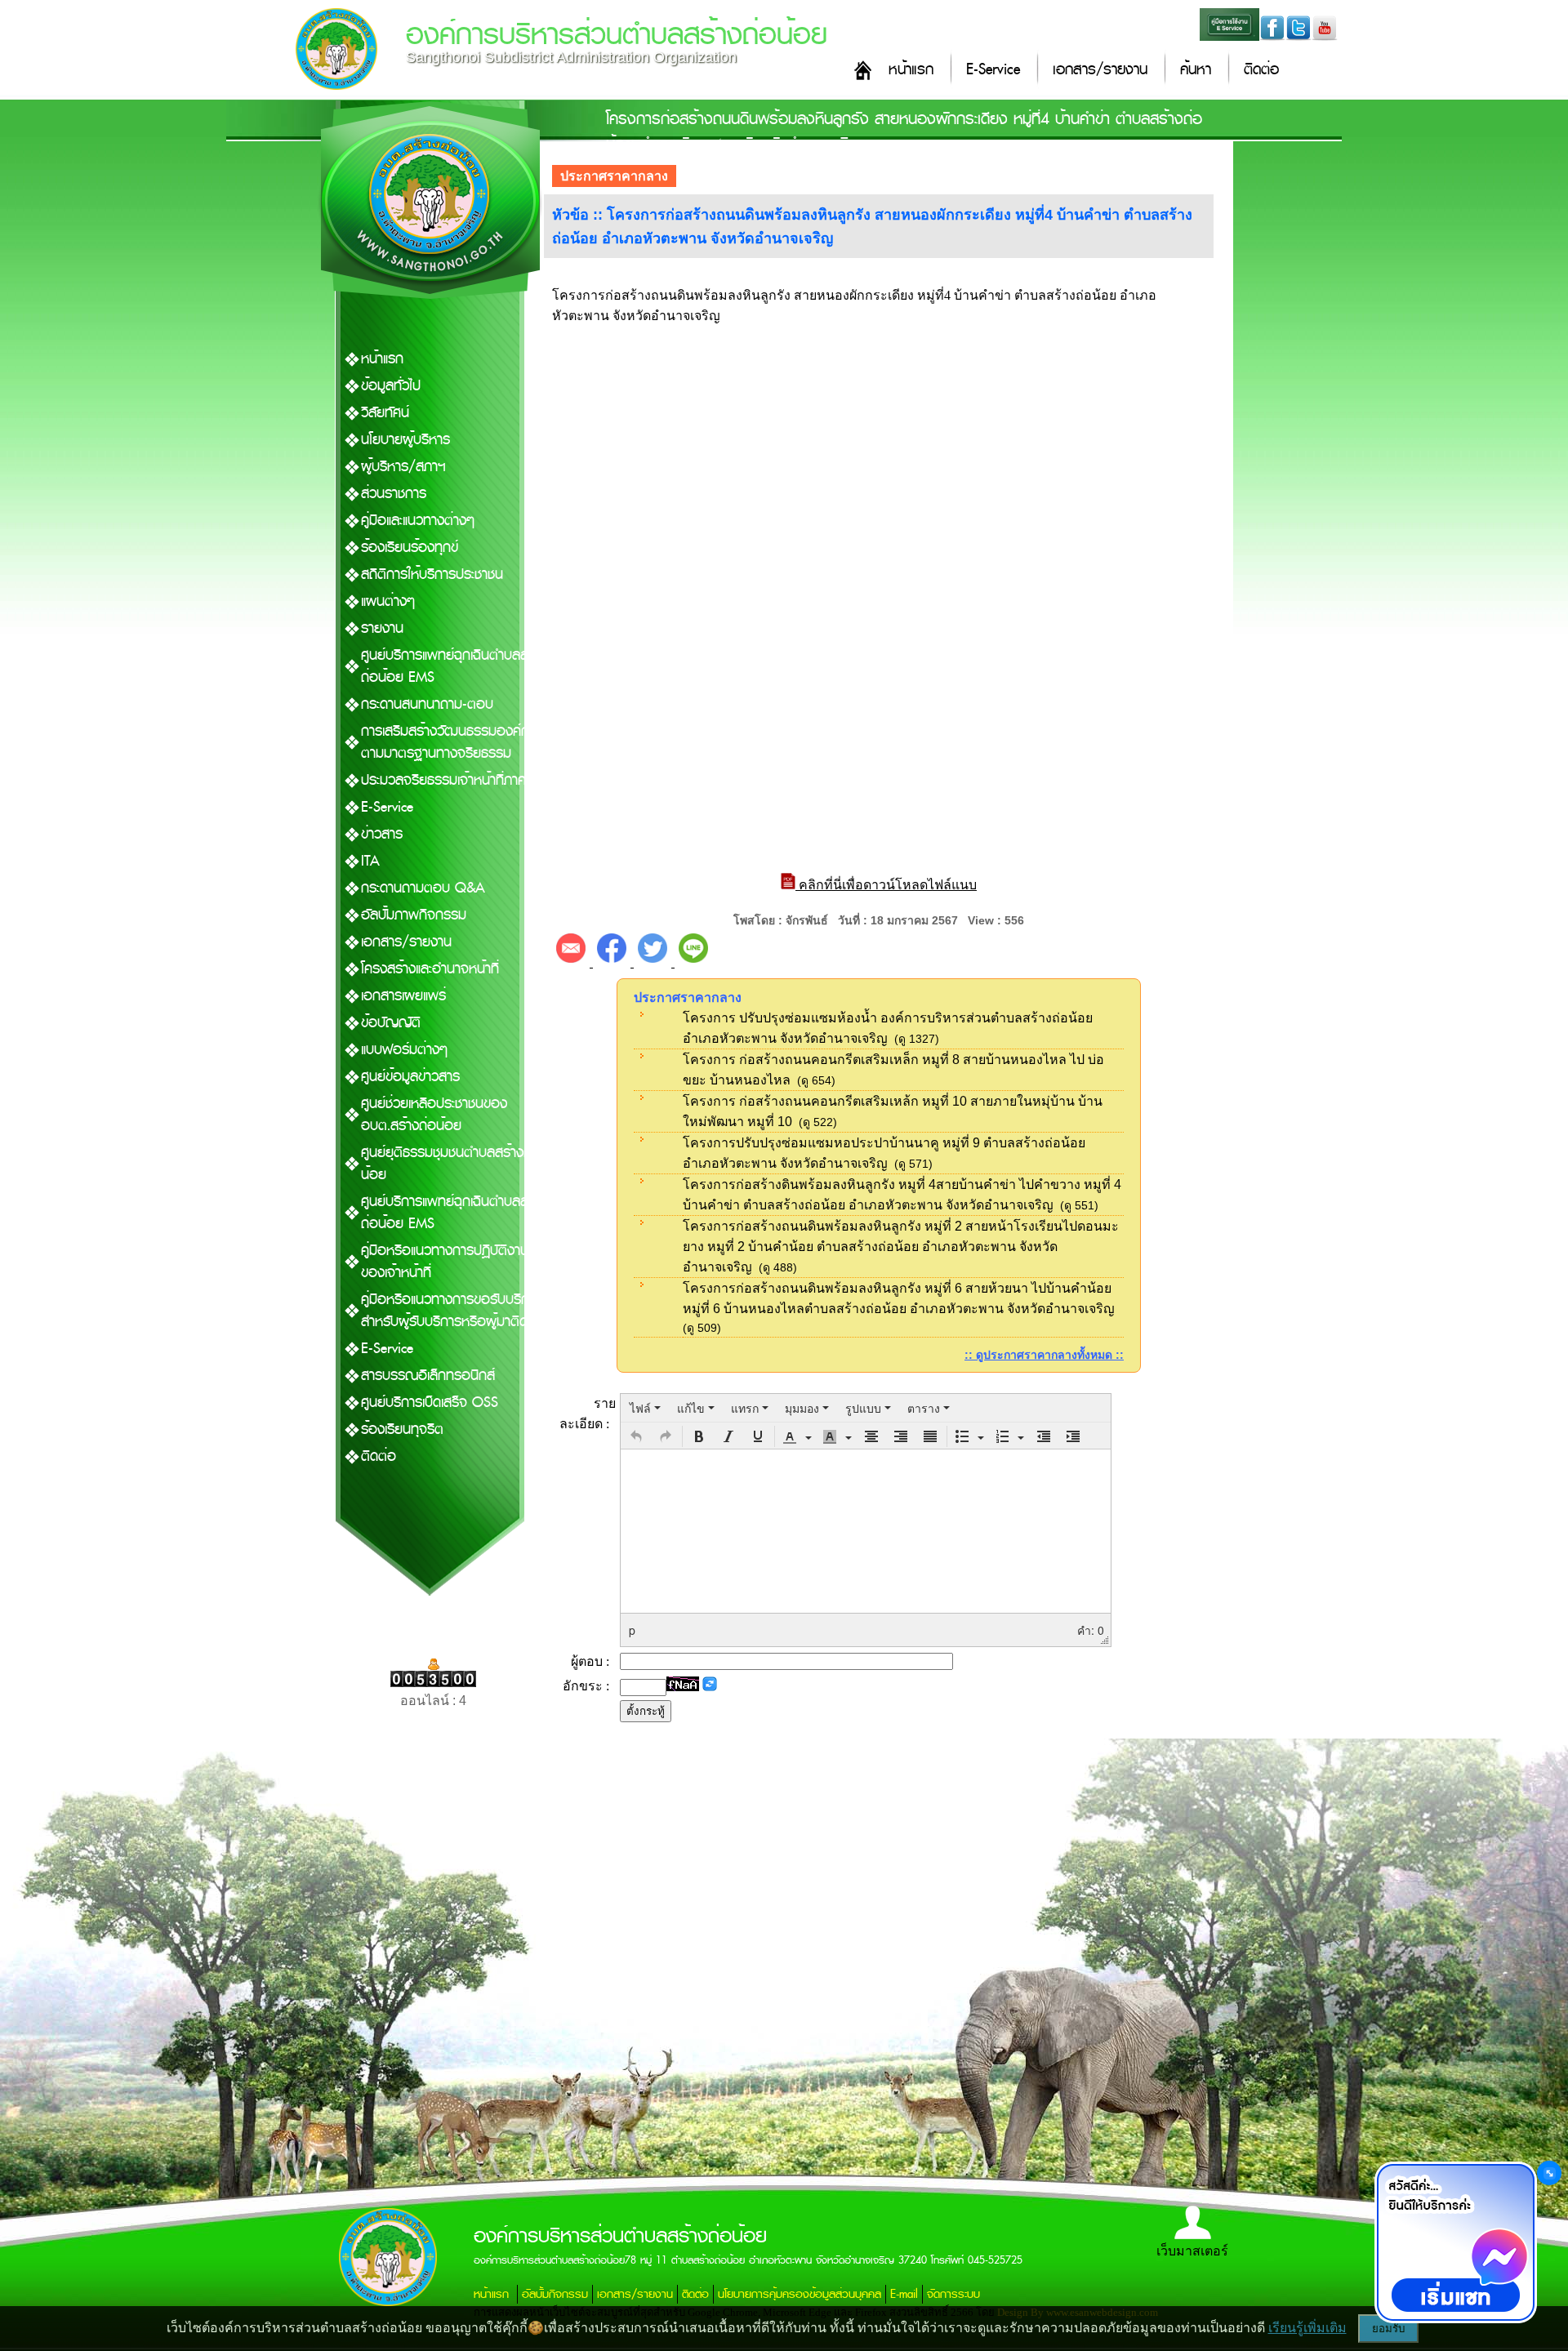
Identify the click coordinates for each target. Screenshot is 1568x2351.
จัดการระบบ (953, 2294)
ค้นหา (1196, 70)
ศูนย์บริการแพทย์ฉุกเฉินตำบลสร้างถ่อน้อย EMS (455, 666)
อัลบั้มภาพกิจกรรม (414, 915)
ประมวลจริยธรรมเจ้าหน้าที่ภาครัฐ (451, 780)
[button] (636, 1436)
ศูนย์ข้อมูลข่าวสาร (410, 1077)
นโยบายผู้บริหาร (405, 440)
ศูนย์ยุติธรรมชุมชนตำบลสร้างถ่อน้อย (451, 1164)
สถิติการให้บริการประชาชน (432, 574)
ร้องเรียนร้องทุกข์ (410, 548)
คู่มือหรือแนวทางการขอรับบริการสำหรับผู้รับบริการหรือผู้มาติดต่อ (453, 1311)
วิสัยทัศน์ (385, 413)
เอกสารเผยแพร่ (403, 996)
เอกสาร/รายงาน (1100, 70)
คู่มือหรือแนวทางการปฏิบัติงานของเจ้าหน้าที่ (445, 1262)
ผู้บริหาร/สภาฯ (403, 467)
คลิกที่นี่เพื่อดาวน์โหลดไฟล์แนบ (886, 885)
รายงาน (382, 628)
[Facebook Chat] (1455, 2242)
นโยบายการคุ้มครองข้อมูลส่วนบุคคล (800, 2294)
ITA (370, 861)
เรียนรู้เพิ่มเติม (1307, 2328)
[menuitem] (645, 1408)
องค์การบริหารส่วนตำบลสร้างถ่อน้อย (617, 35)
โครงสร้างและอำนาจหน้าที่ (430, 969)
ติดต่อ (1261, 70)
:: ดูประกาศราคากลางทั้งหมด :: (1044, 1355)
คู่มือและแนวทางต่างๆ (418, 521)
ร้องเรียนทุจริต (402, 1429)
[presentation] (645, 1408)
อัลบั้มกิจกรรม (555, 2294)
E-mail (904, 2294)
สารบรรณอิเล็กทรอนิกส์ (428, 1376)
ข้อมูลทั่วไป (391, 386)
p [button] (632, 1630)
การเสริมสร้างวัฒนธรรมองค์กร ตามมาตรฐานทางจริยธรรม (449, 742)
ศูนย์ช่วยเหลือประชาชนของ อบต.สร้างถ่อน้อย (434, 1115)
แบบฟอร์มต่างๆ (404, 1050)
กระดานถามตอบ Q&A (423, 888)
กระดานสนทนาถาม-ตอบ (427, 704)
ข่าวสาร (382, 834)
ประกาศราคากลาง (614, 176)
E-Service (993, 70)
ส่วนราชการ (394, 494)
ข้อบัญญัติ (391, 1023)
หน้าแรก (911, 70)
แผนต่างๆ (388, 601)
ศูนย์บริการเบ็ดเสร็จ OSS (430, 1403)
